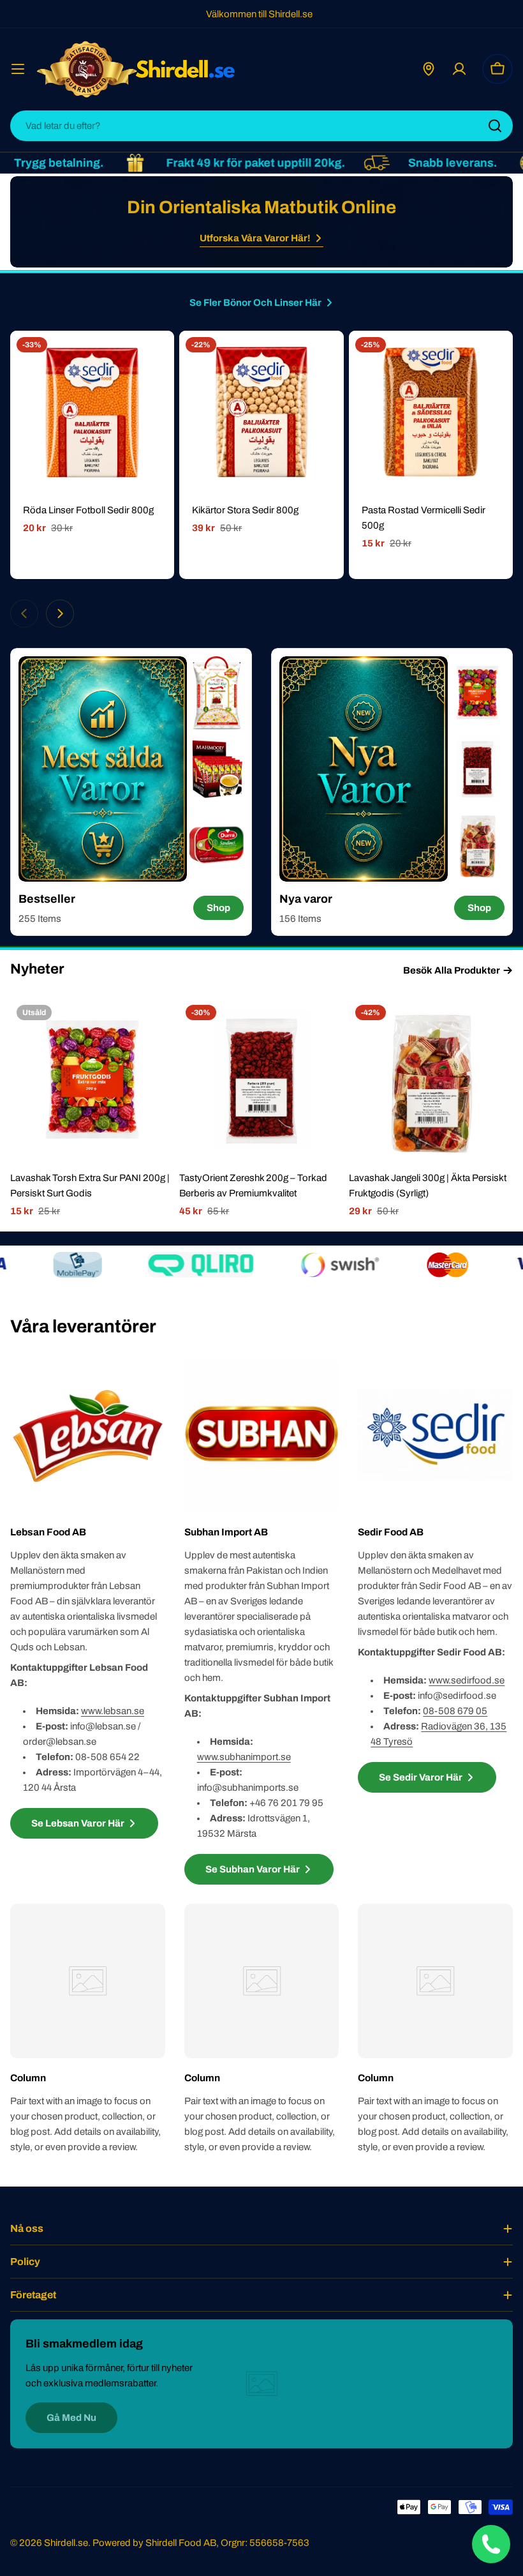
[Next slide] (60, 614)
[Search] (495, 126)
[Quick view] (156, 359)
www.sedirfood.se (467, 1680)
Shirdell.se (66, 2543)
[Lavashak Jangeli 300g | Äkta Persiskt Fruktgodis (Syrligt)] (431, 1081)
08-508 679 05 (455, 1711)
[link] (217, 693)
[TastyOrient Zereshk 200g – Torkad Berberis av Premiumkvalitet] (261, 1081)
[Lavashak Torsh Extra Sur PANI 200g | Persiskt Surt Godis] (92, 1081)
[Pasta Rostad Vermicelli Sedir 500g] (431, 413)
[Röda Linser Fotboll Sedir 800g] (92, 413)
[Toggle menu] (18, 69)
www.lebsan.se (113, 1711)
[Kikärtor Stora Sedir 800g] (261, 413)
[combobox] (261, 126)
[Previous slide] (24, 614)
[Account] (459, 69)
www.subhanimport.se (244, 1757)
